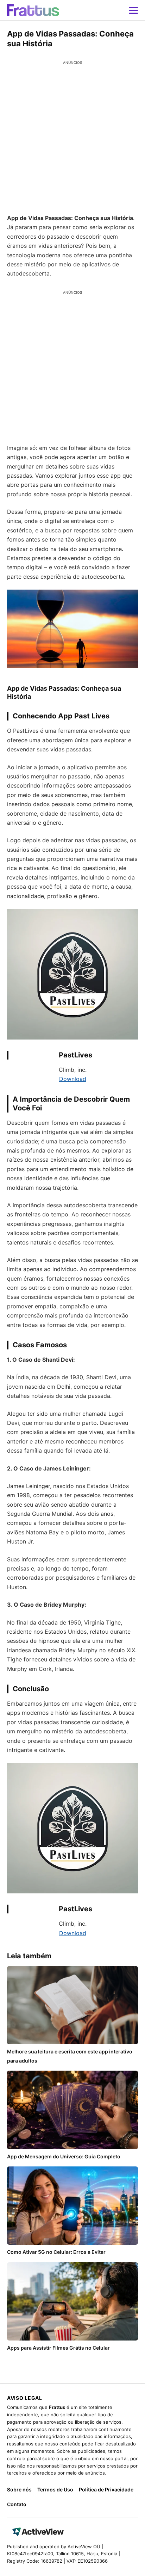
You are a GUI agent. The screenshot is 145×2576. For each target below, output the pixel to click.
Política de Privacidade (106, 2489)
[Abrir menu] (133, 10)
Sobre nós (19, 2489)
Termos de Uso (55, 2489)
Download (73, 1079)
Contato (17, 2504)
